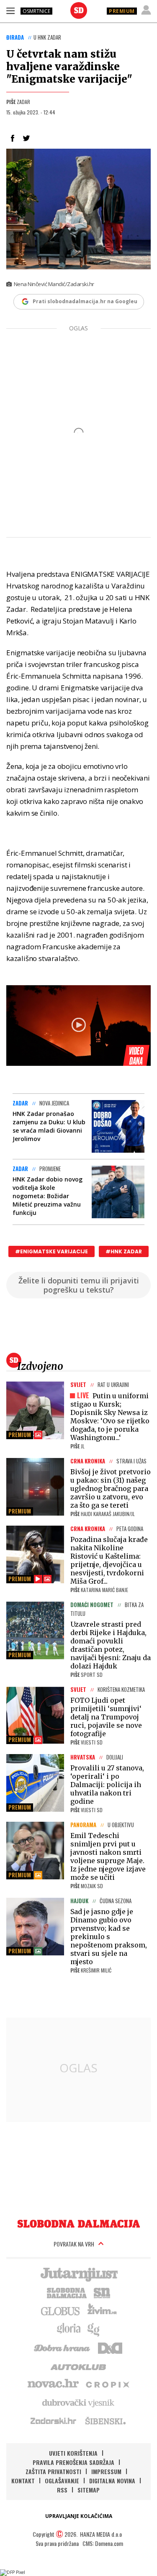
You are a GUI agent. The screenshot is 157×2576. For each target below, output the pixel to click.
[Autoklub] (79, 2366)
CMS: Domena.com (103, 2543)
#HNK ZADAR (124, 1251)
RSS (62, 2490)
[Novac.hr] (53, 2384)
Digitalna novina (112, 2481)
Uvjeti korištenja (73, 2453)
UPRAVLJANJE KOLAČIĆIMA (79, 2516)
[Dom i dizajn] (110, 2347)
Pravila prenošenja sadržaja (73, 2462)
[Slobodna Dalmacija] (79, 10)
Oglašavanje (62, 2481)
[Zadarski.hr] (54, 2421)
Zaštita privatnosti (53, 2471)
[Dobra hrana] (63, 2347)
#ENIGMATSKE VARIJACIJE (51, 1251)
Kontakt (23, 2481)
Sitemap (89, 2490)
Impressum (106, 2471)
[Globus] (61, 2310)
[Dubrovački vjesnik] (79, 2402)
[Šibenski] (105, 2421)
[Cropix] (107, 2384)
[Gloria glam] (94, 2329)
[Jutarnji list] (79, 2274)
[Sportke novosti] (102, 2292)
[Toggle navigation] (10, 10)
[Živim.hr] (102, 2310)
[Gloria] (68, 2329)
